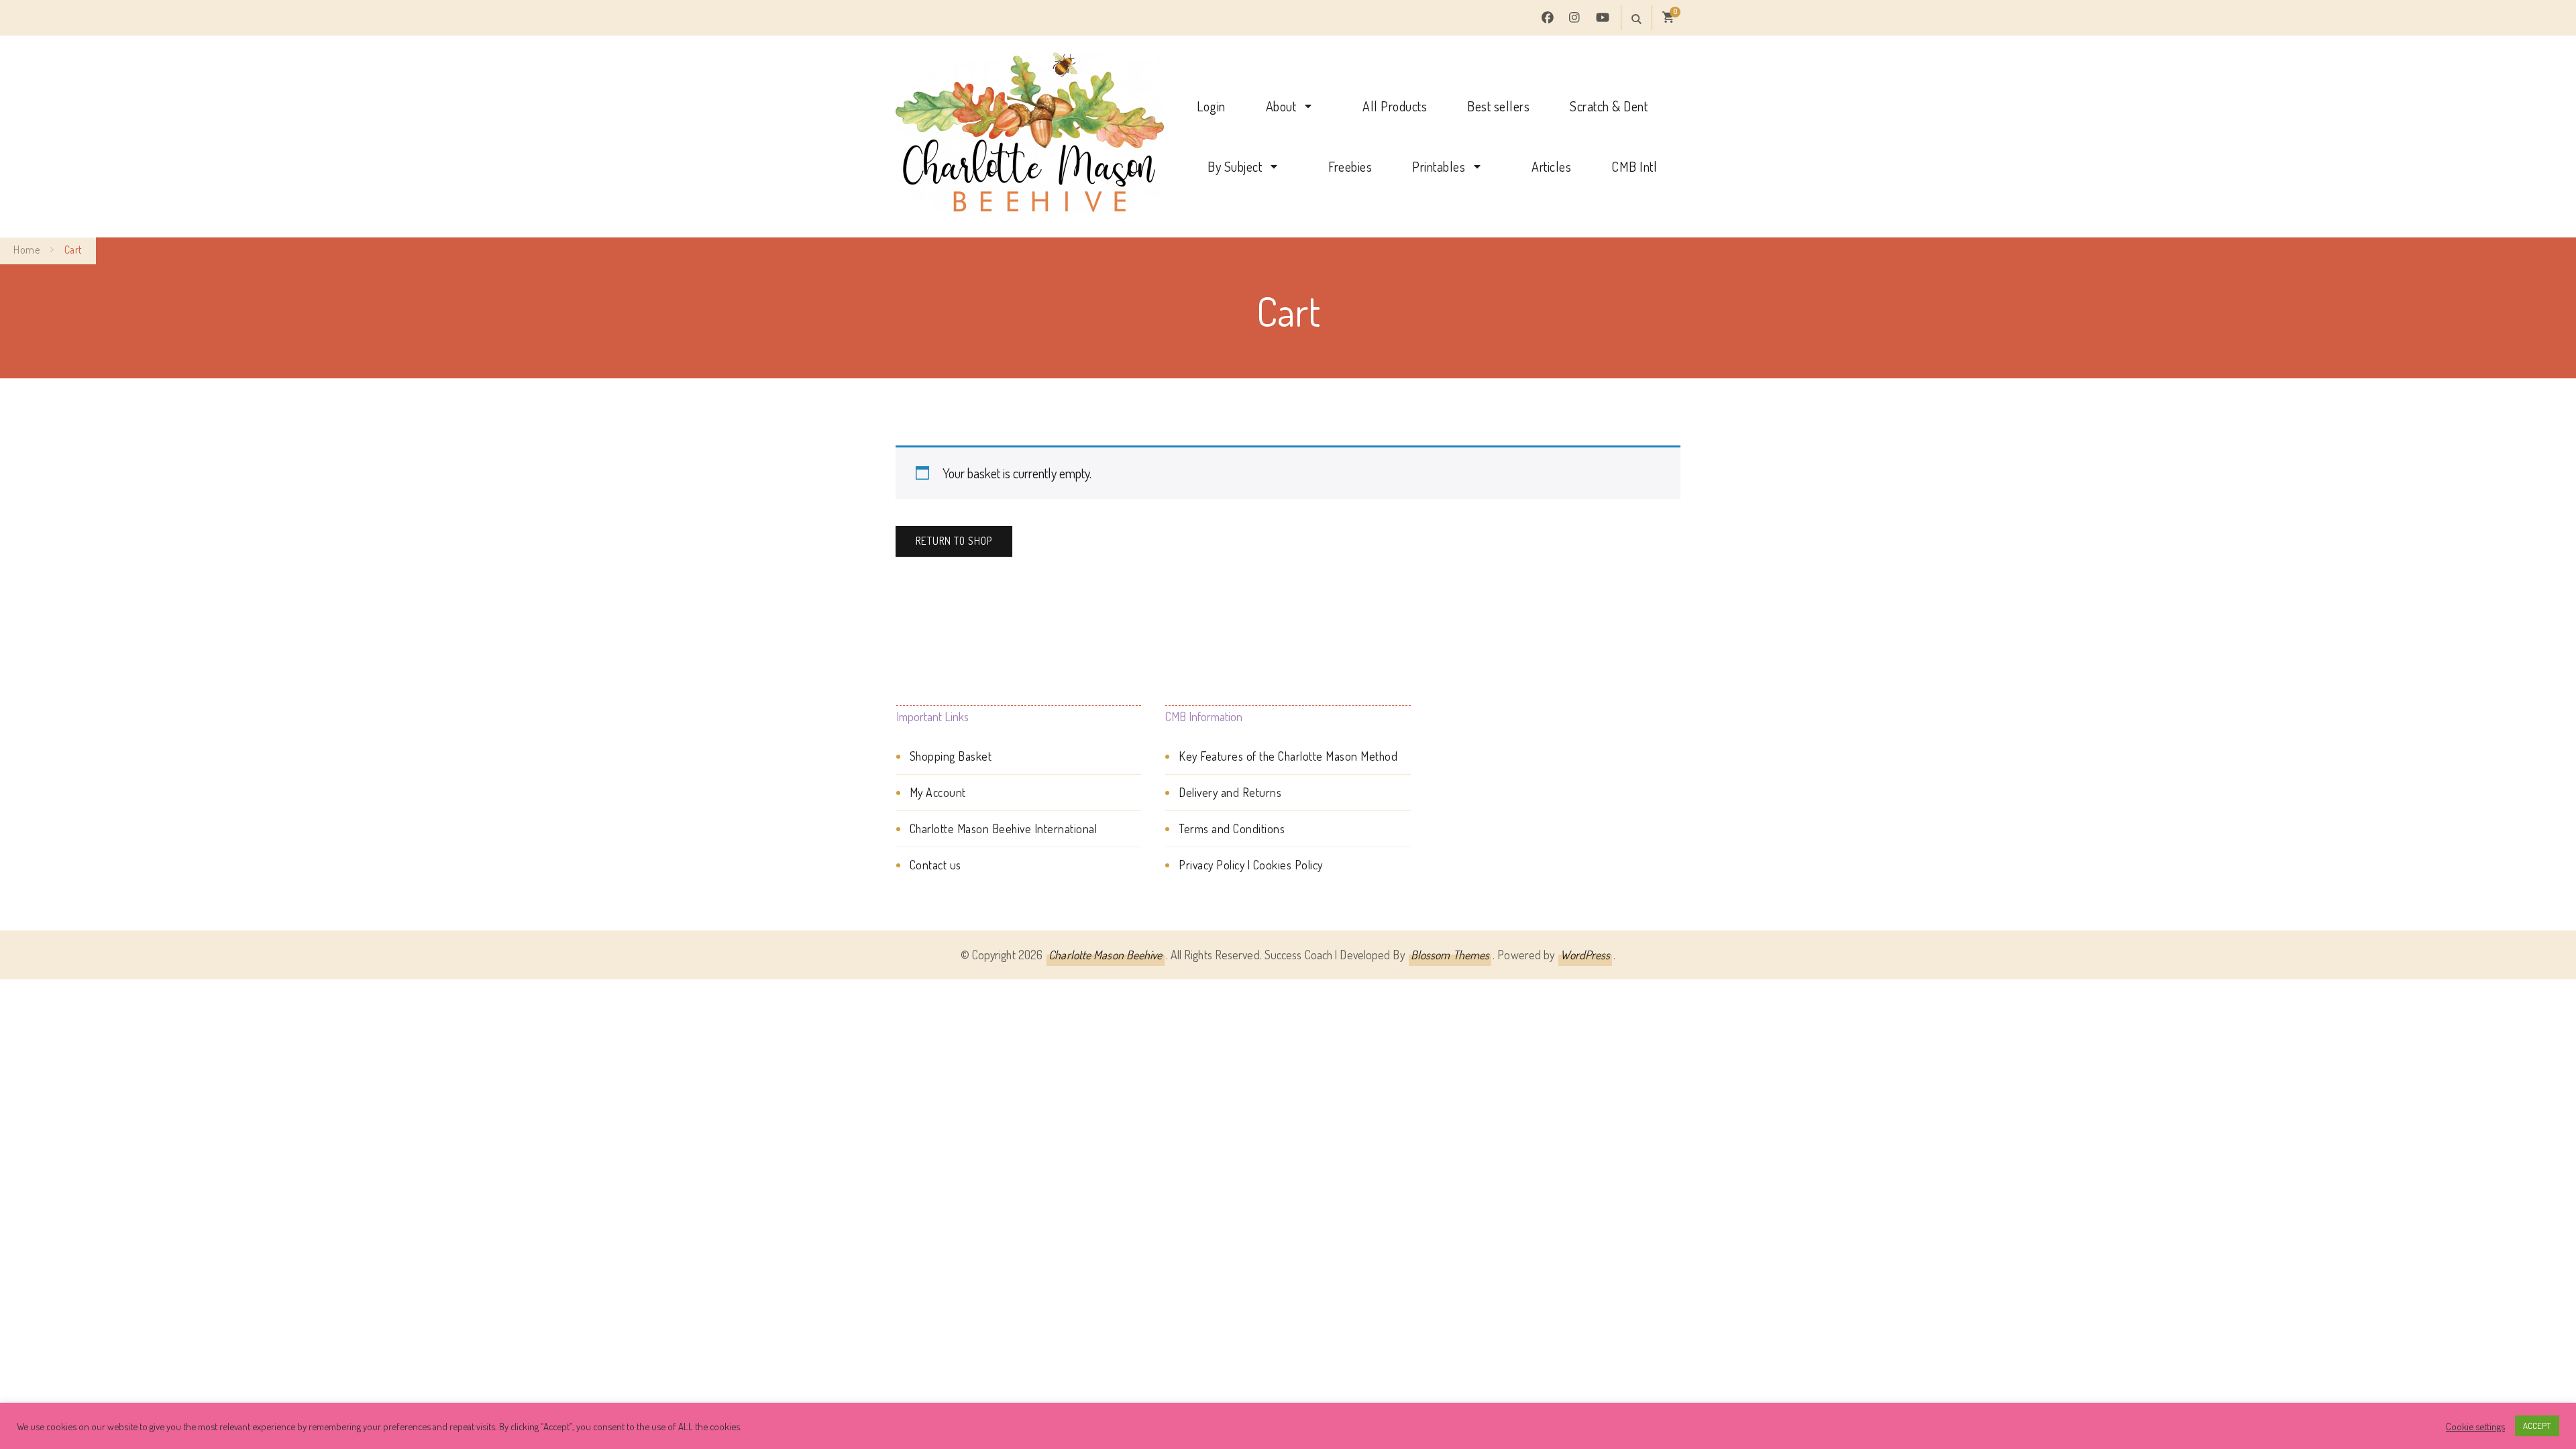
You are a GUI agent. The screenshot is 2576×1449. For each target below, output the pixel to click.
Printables (1439, 166)
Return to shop (954, 541)
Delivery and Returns (1230, 792)
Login (1211, 106)
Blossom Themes (1450, 955)
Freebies (1350, 166)
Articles (1551, 166)
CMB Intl (1634, 166)
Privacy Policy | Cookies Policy (1251, 865)
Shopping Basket (951, 756)
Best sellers (1498, 106)
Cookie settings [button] (2475, 1426)
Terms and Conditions (1232, 828)
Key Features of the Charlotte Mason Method (1288, 756)
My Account (938, 792)
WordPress (1585, 955)
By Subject (1235, 166)
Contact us (935, 865)
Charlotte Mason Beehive (1105, 955)
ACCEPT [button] (2537, 1426)
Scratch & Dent (1609, 106)
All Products (1395, 106)
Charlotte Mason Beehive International (1004, 828)
